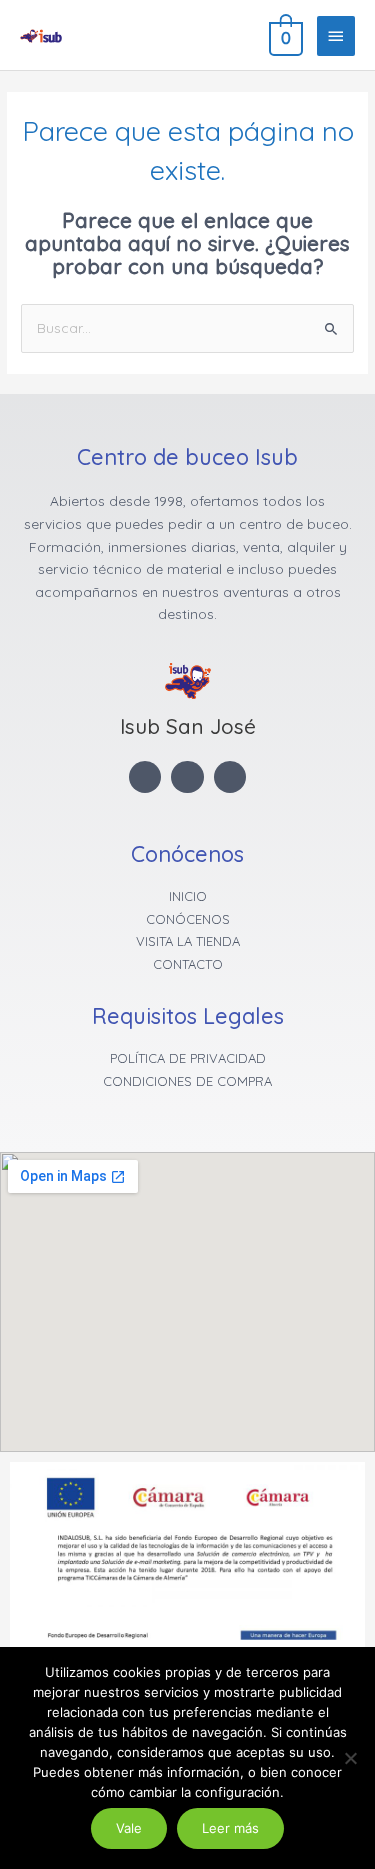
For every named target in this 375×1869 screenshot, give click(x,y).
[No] (350, 1758)
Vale (129, 1828)
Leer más (230, 1828)
